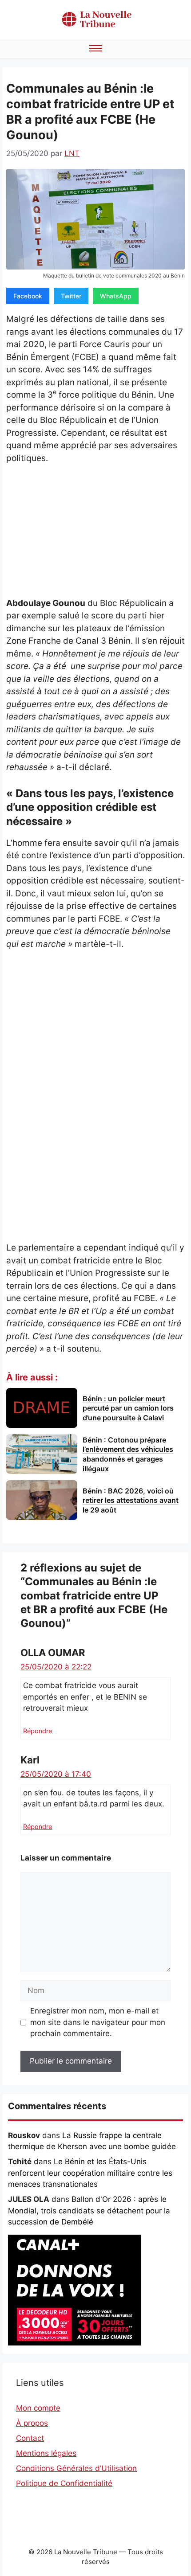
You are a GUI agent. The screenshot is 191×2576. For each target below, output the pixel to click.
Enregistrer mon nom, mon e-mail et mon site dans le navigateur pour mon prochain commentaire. (98, 2022)
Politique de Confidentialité (64, 2483)
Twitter (71, 296)
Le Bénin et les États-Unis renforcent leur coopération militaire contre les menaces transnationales (90, 2173)
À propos (32, 2423)
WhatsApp (116, 296)
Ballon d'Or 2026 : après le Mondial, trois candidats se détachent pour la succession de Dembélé (89, 2211)
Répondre (38, 1731)
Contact (30, 2438)
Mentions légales (46, 2453)
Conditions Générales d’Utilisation (76, 2468)
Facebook (28, 296)
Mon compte (38, 2408)
